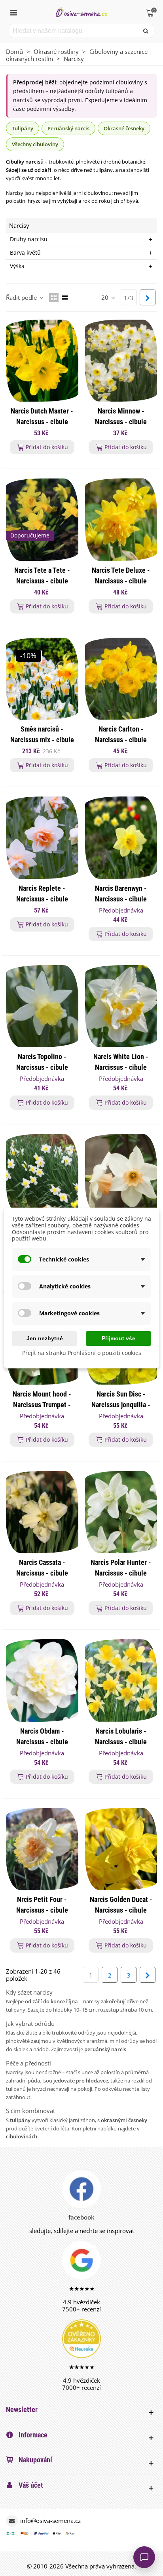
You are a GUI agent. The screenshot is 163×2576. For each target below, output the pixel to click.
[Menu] (13, 12)
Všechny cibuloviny (35, 144)
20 (106, 297)
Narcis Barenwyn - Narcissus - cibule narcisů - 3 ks (121, 899)
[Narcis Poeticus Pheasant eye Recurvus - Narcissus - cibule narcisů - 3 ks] (42, 1175)
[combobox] (75, 31)
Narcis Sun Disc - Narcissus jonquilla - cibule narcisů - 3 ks (121, 1405)
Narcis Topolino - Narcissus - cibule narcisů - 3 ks (42, 1067)
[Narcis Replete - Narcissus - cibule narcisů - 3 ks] (42, 837)
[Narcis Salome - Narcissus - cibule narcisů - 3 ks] (121, 1175)
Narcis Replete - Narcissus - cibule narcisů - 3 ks (42, 899)
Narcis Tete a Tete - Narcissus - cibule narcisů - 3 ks (42, 581)
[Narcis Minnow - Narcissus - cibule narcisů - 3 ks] (121, 361)
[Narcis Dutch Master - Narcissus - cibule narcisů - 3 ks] (42, 361)
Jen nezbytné (45, 1338)
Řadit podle (22, 297)
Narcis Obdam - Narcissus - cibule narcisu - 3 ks (42, 1742)
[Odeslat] (146, 31)
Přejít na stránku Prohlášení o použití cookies (82, 1353)
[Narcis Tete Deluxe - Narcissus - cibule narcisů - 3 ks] (121, 519)
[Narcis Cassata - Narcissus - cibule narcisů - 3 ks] (42, 1512)
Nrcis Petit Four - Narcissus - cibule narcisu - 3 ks (42, 1910)
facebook (81, 2217)
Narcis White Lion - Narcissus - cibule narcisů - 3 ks (121, 1067)
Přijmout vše (118, 1338)
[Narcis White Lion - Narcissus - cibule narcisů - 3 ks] (121, 1006)
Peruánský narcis (68, 128)
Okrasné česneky (124, 128)
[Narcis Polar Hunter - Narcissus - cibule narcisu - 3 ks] (121, 1512)
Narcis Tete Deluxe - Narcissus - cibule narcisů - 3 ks (121, 581)
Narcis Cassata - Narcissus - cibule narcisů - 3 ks (42, 1573)
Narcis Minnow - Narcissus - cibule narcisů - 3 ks (121, 422)
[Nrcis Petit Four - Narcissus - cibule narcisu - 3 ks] (42, 1849)
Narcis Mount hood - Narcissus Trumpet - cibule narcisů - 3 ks (42, 1405)
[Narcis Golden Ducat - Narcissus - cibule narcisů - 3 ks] (121, 1849)
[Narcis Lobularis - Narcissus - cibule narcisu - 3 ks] (121, 1680)
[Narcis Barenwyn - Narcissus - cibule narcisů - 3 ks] (121, 837)
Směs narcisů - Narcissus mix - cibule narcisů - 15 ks (42, 740)
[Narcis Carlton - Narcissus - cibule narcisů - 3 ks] (121, 679)
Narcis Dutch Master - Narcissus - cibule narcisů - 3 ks (42, 422)
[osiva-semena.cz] (81, 12)
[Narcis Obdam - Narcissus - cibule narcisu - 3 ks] (42, 1680)
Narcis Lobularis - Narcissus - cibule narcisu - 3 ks (121, 1742)
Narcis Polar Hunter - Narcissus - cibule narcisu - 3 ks (121, 1573)
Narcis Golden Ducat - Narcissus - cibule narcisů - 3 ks (121, 1910)
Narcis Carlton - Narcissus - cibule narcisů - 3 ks (121, 740)
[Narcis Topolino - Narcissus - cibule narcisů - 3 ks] (42, 1006)
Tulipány (23, 128)
